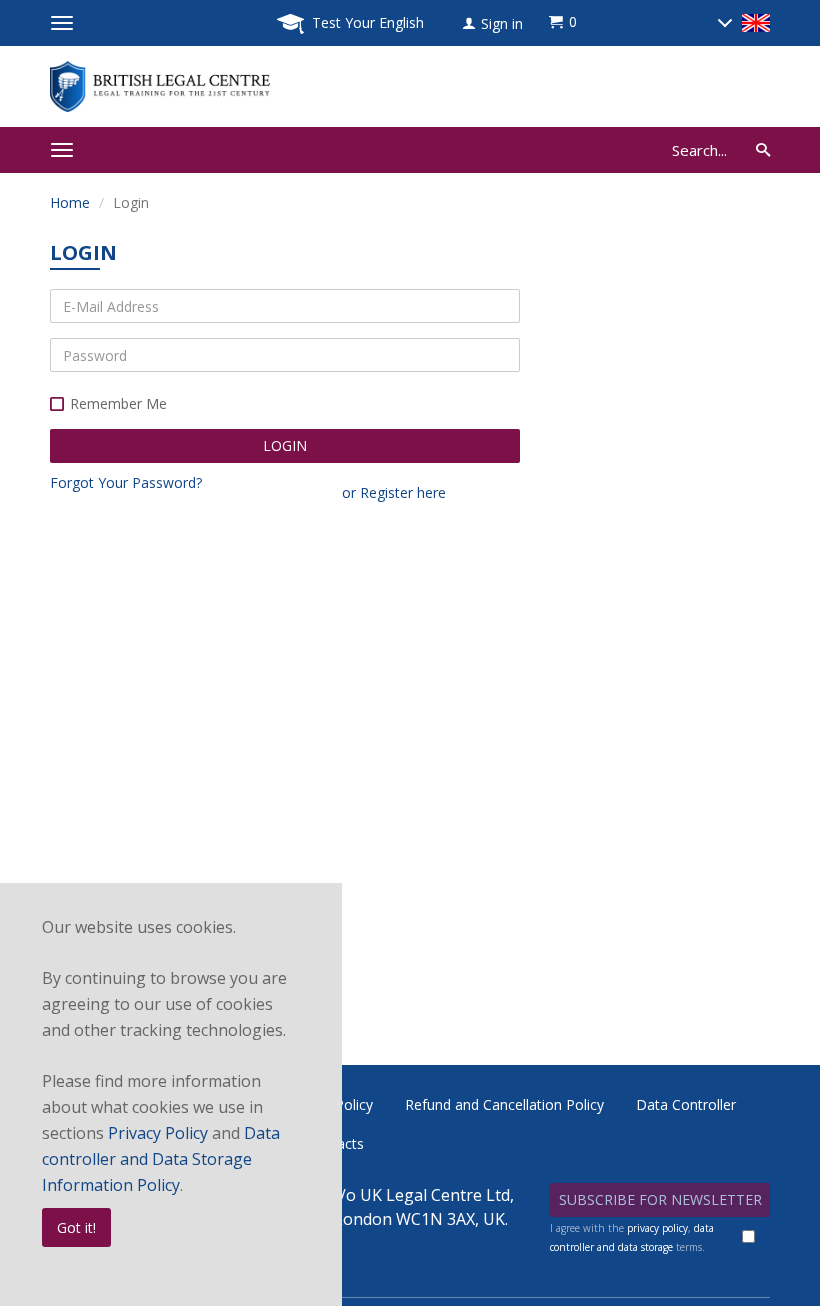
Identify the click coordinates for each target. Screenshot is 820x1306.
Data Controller (686, 1104)
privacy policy (657, 1228)
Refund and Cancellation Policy (504, 1104)
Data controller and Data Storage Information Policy (161, 1159)
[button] (492, 24)
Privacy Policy (158, 1133)
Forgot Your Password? (126, 482)
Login (285, 445)
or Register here (394, 492)
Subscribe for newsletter (660, 1199)
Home (70, 202)
